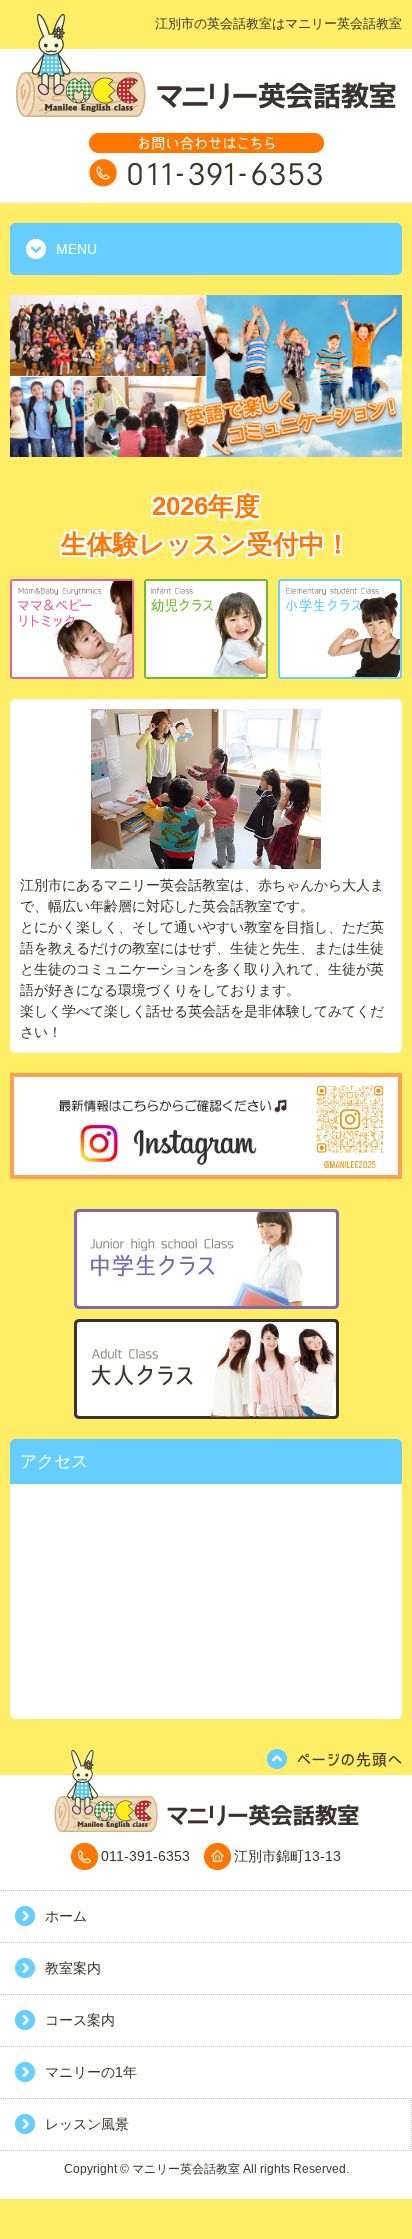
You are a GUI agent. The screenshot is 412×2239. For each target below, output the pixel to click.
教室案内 (73, 1968)
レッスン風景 (87, 2124)
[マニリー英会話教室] (206, 112)
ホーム (66, 1916)
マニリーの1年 (91, 2072)
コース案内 (80, 2020)
